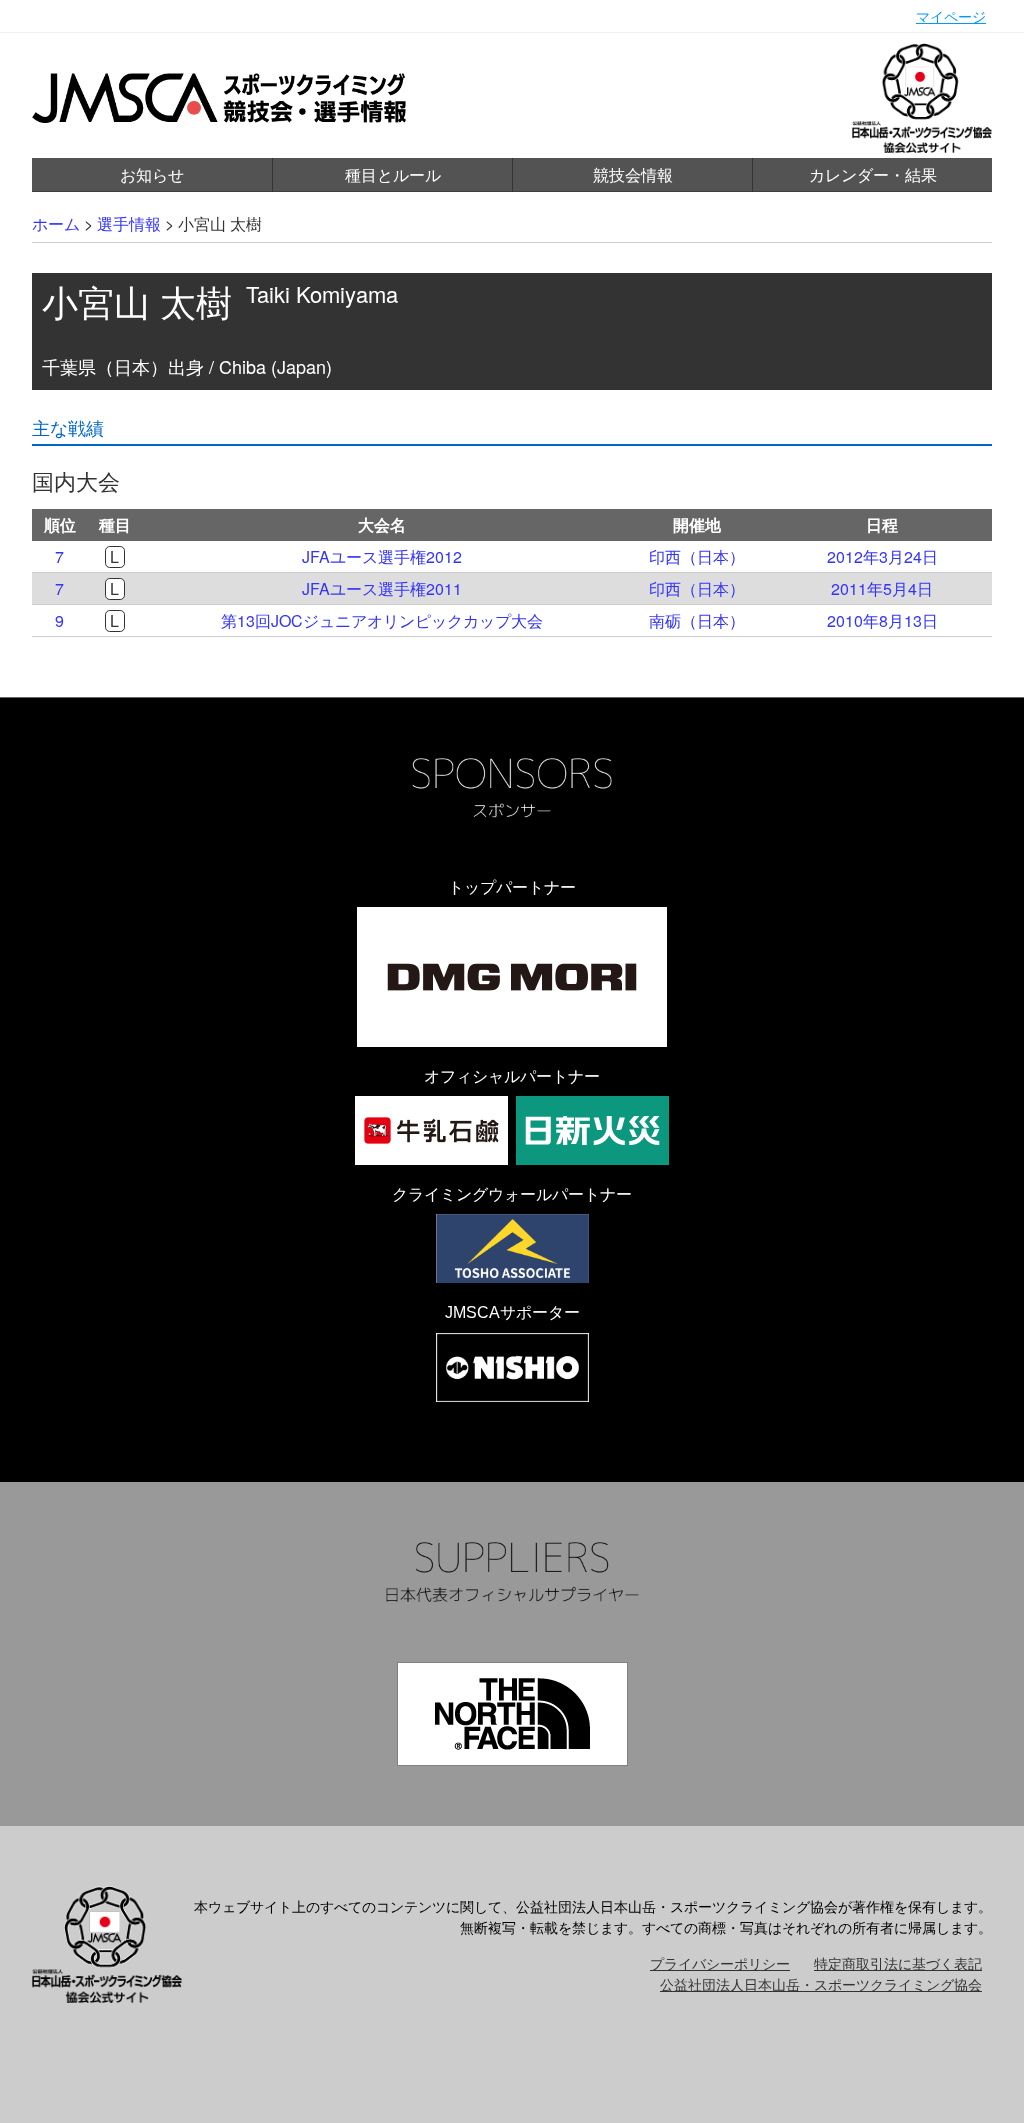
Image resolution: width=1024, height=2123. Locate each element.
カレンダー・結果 (873, 174)
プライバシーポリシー (720, 1963)
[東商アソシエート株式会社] (512, 1248)
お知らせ (152, 174)
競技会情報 (633, 174)
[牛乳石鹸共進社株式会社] (431, 1130)
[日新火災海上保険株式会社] (592, 1130)
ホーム (56, 223)
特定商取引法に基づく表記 (898, 1963)
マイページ (951, 16)
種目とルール (393, 174)
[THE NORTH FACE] (512, 1714)
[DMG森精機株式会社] (512, 977)
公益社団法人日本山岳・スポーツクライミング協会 (821, 1984)
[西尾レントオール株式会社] (512, 1367)
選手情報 (129, 223)
